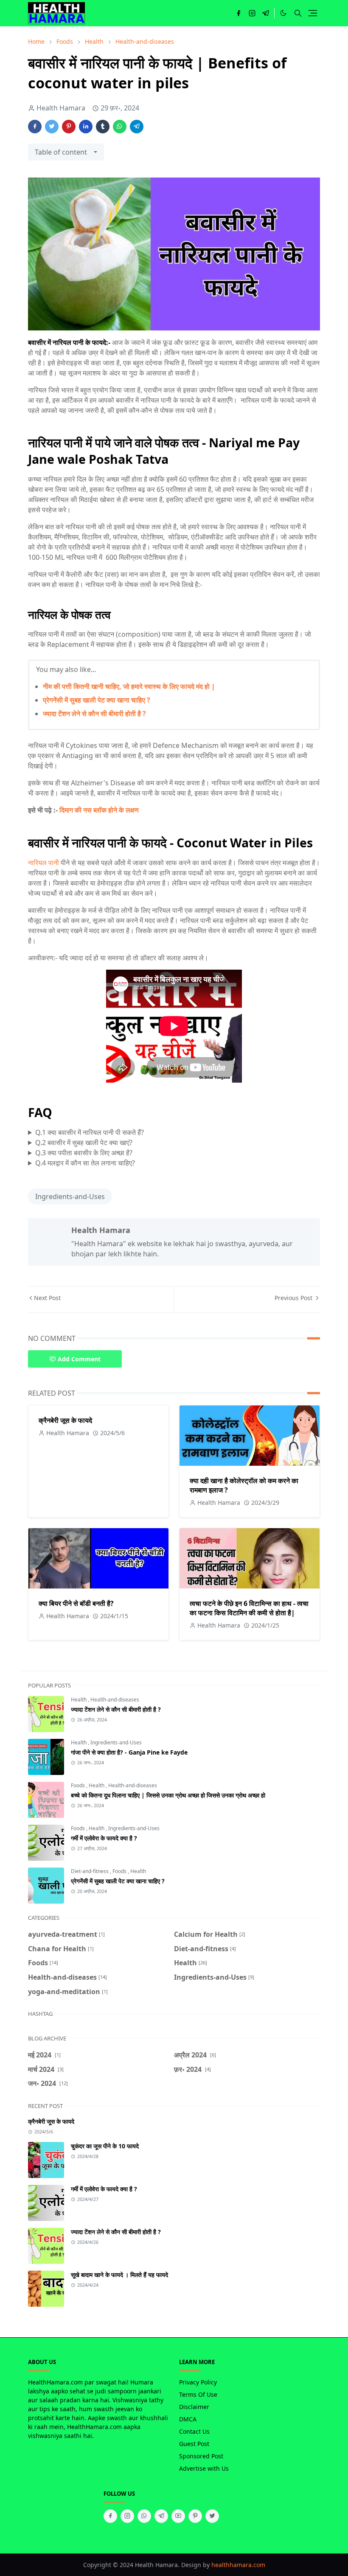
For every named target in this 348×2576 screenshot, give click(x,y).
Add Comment (79, 1359)
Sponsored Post (201, 2456)
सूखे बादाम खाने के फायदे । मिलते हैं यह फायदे (119, 2275)
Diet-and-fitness (90, 1871)
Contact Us (194, 2431)
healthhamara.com (238, 2565)
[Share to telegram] (137, 127)
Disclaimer (194, 2407)
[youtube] (178, 2516)
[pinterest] (195, 2516)
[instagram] (252, 13)
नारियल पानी (43, 863)
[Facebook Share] (35, 127)
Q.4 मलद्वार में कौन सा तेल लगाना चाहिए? (85, 1163)
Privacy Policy (198, 2382)
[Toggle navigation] (313, 13)
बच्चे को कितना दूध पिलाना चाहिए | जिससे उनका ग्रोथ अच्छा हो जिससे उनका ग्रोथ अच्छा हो (168, 1795)
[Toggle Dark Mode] (283, 13)
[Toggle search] (298, 13)
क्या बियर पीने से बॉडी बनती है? (76, 1603)
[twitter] (212, 2516)
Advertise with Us (204, 2468)
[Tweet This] (52, 127)
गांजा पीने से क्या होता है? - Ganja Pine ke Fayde (129, 1752)
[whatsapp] (144, 2516)
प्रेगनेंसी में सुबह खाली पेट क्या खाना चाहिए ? (97, 700)
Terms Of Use (198, 2394)
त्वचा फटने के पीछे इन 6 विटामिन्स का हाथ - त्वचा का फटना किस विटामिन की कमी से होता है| (249, 1608)
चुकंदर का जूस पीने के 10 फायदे (105, 2146)
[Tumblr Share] (103, 127)
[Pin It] (69, 127)
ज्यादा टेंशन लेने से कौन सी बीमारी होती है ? (94, 714)
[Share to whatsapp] (120, 127)
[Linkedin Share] (86, 127)
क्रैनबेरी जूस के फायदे (65, 1420)
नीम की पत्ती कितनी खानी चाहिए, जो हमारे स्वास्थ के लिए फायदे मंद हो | (129, 686)
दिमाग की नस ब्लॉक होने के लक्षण (99, 810)
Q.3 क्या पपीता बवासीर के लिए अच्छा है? (84, 1153)
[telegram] (266, 13)
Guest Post (194, 2444)
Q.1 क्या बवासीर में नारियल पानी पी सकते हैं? (90, 1132)
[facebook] (239, 13)
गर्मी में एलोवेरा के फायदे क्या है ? (104, 1838)
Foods (79, 1785)
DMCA (188, 2419)
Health (79, 1700)
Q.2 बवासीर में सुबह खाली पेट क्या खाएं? (84, 1143)
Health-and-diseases (115, 1700)
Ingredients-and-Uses (70, 1196)
